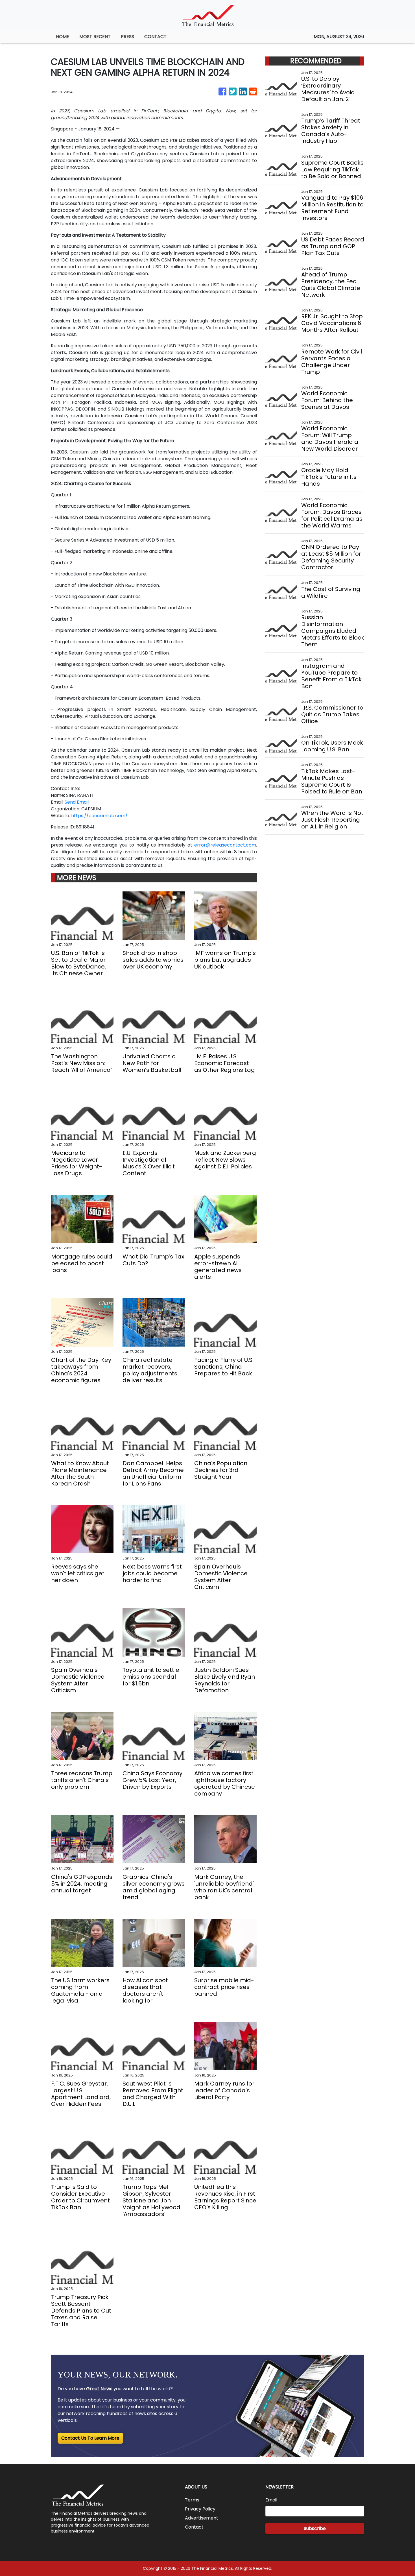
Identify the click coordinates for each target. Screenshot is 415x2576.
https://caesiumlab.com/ (99, 816)
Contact (194, 2527)
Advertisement (202, 2518)
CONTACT (155, 37)
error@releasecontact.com (225, 845)
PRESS (127, 37)
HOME (63, 37)
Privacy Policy (200, 2509)
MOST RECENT (95, 37)
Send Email (77, 802)
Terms (192, 2500)
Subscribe (315, 2528)
